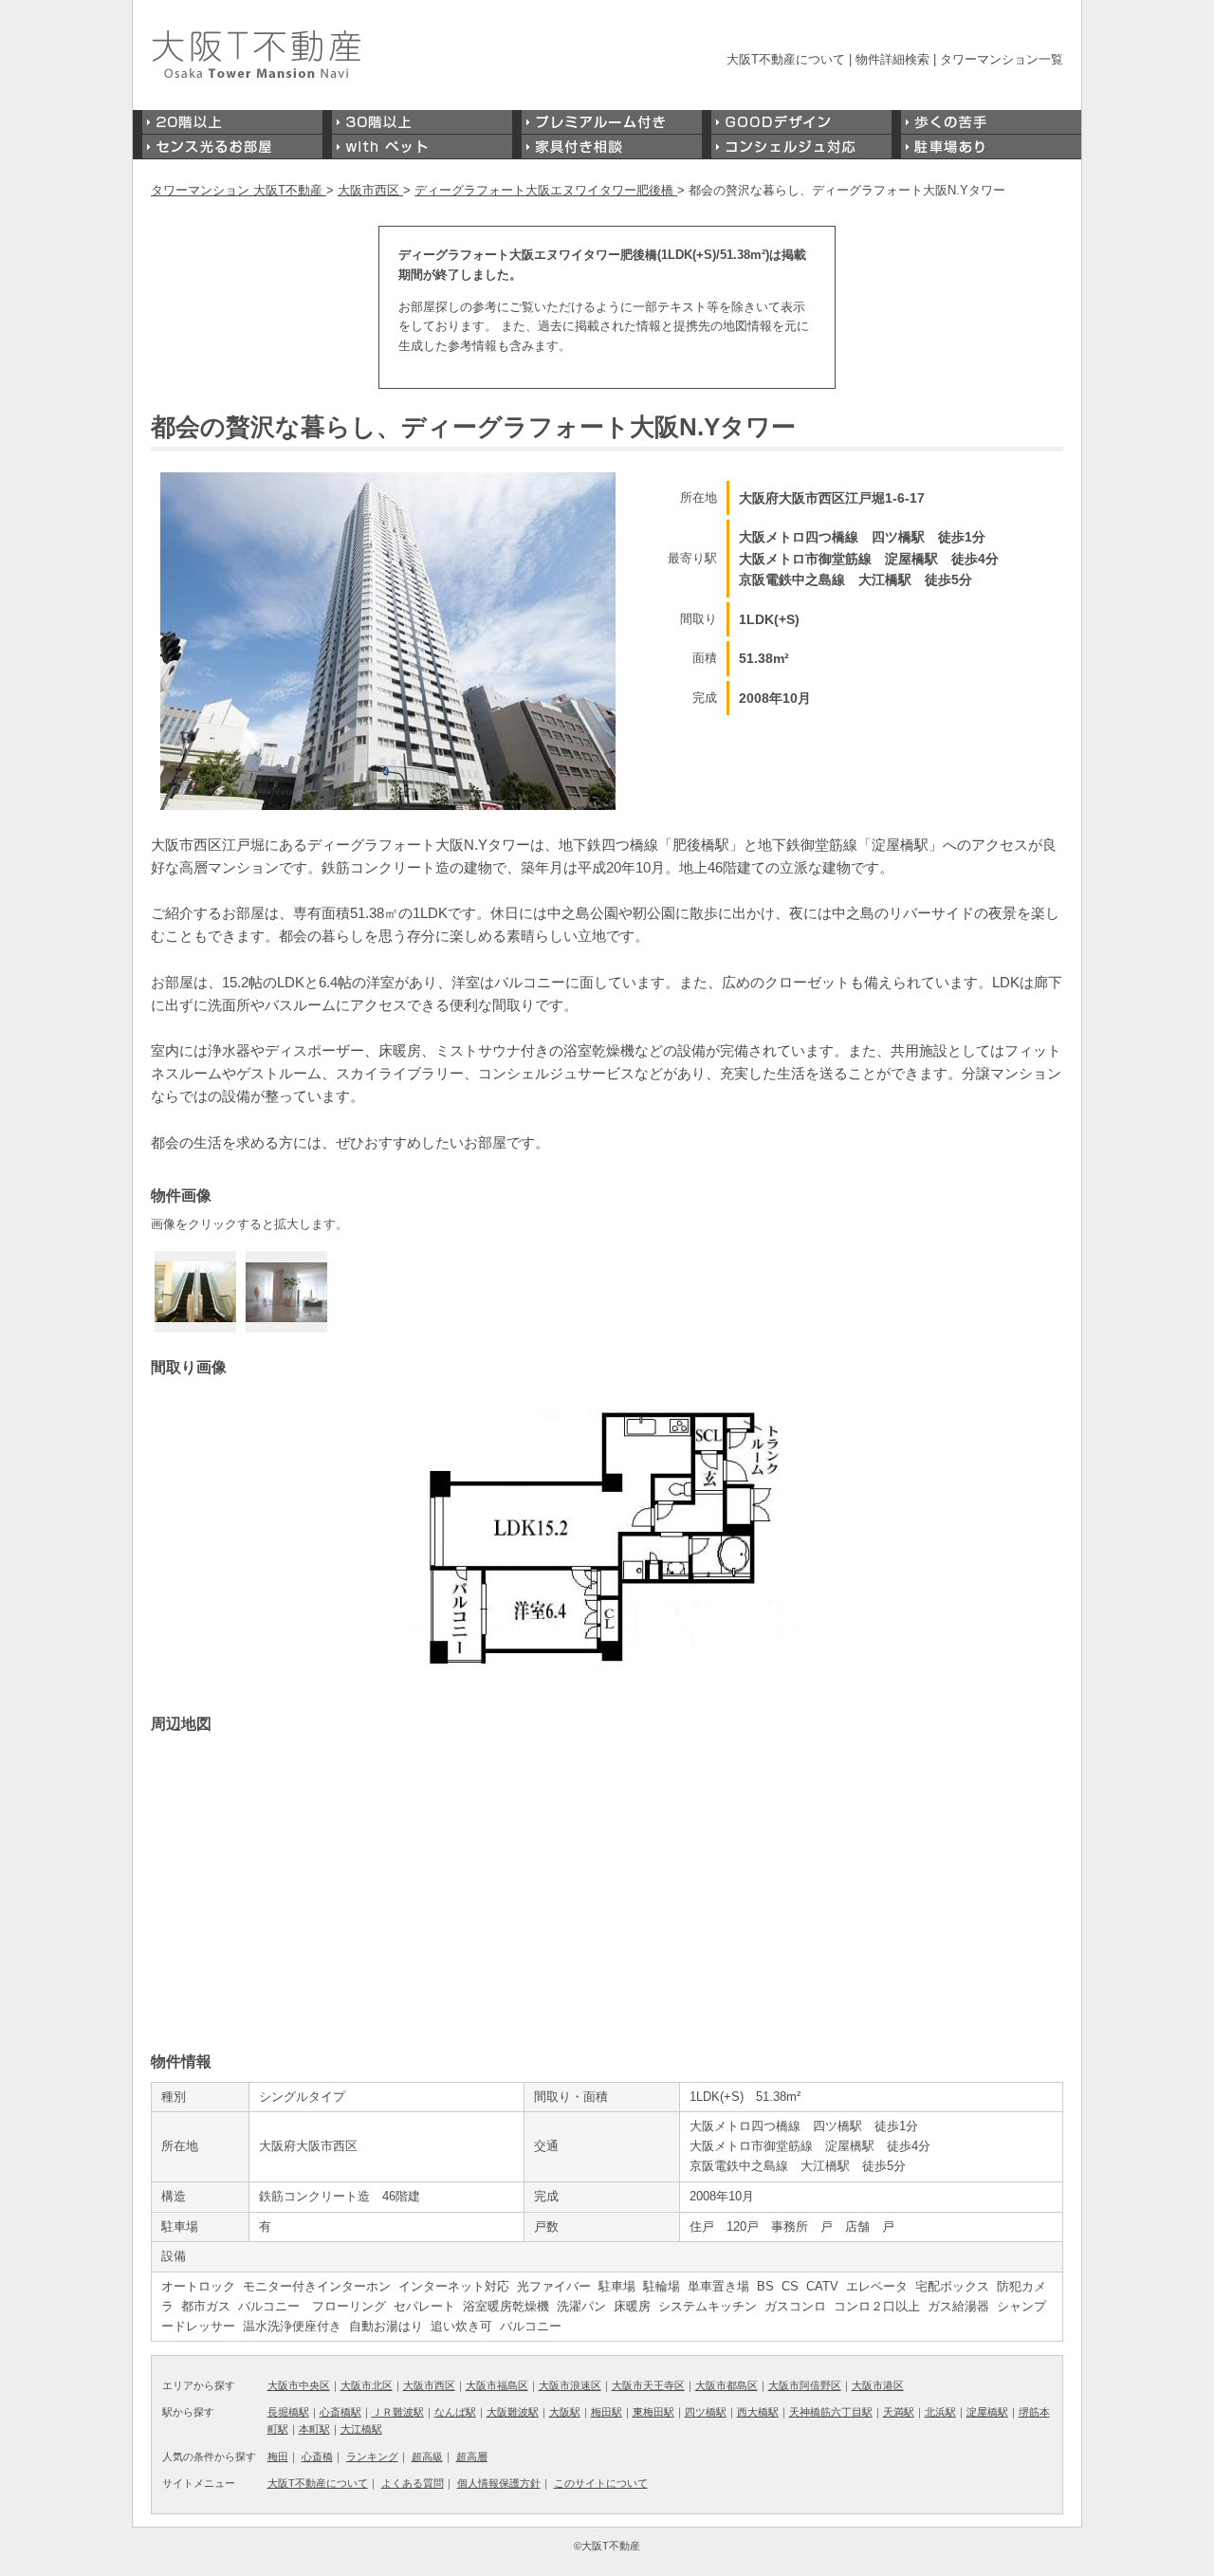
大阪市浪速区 (570, 2385)
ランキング (372, 2456)
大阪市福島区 (497, 2385)
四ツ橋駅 (706, 2412)
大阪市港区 (878, 2385)
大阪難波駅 (513, 2412)
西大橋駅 (758, 2412)
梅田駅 (607, 2412)
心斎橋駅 (340, 2412)
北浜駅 (940, 2412)
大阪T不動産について (786, 59)
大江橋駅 (361, 2429)
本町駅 (314, 2429)
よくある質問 (413, 2483)
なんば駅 (455, 2412)
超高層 (472, 2456)
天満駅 (899, 2412)
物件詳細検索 (892, 59)
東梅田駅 (653, 2412)
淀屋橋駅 (987, 2412)
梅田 (278, 2456)
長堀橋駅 (288, 2412)
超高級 (427, 2456)
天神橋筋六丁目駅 (831, 2412)
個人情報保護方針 (499, 2483)
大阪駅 (565, 2412)
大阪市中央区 (299, 2385)
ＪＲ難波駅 (398, 2412)
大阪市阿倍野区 (805, 2385)
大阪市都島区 (727, 2385)
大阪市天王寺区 (648, 2385)
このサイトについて (601, 2483)
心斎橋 (317, 2456)
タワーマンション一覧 (1002, 59)
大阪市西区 (429, 2385)
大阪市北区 (367, 2385)
